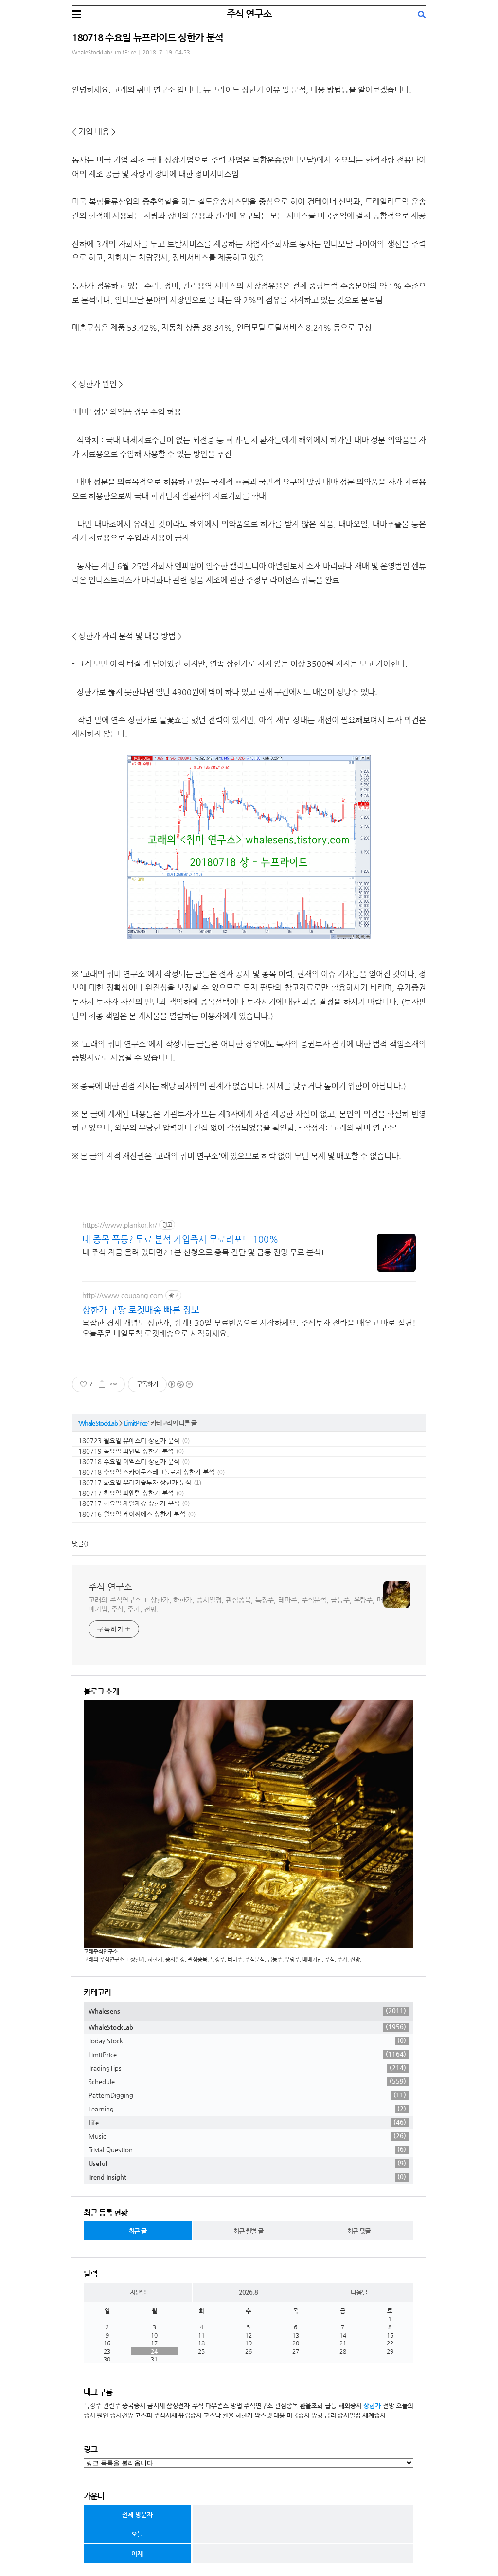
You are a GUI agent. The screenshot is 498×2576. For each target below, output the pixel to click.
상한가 (372, 2406)
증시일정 (349, 2415)
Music (247, 2136)
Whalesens (247, 2011)
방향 (317, 2415)
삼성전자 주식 (185, 2406)
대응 (279, 2415)
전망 (389, 2406)
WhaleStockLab (98, 1423)
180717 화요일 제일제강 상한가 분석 (129, 1503)
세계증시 (374, 2415)
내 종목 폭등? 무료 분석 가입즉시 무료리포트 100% (180, 1239)
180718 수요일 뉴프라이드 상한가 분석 (148, 38)
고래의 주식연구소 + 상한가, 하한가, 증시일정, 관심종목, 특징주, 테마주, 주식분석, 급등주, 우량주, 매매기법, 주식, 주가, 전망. (236, 1604)
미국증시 (298, 2415)
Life (247, 2122)
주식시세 (165, 2415)
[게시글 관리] (114, 1384)
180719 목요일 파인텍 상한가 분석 (126, 1451)
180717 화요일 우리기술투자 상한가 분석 (135, 1482)
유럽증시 (190, 2415)
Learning (247, 2109)
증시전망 (122, 2415)
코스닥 (212, 2415)
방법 (236, 2406)
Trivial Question (247, 2149)
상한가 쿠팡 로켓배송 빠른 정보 (141, 1310)
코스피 (143, 2415)
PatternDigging (247, 2095)
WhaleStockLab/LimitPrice (104, 52)
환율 (228, 2415)
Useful (247, 2163)
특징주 (92, 2406)
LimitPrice (136, 1423)
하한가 (244, 2415)
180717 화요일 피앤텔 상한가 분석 (126, 1493)
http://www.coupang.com (123, 1295)
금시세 (156, 2406)
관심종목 (286, 2406)
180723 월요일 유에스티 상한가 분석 (129, 1440)
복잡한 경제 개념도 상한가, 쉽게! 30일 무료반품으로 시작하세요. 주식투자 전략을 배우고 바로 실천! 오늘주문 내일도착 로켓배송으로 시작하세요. (249, 1328)
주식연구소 (258, 2406)
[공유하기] (102, 1384)
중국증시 (134, 2406)
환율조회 (311, 2406)
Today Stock (247, 2040)
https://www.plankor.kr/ (120, 1225)
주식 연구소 (249, 14)
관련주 (112, 2406)
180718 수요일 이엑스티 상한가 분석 (129, 1461)
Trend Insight (247, 2177)
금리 (330, 2415)
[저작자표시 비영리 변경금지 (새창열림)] (180, 1384)
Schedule (247, 2081)
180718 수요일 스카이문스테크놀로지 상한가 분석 (146, 1472)
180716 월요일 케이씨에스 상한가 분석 (132, 1514)
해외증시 (350, 2406)
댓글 (78, 1544)
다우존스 (217, 2406)
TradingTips (247, 2068)
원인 (103, 2415)
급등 (331, 2406)
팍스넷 (263, 2415)
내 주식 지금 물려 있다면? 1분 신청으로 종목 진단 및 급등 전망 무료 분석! (203, 1252)
